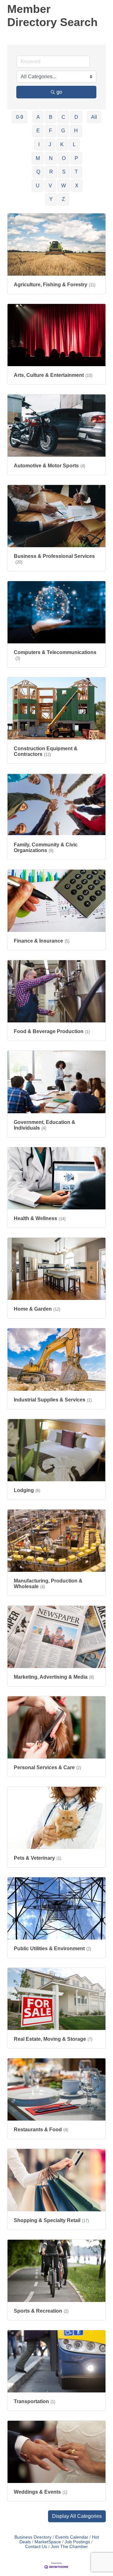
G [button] (63, 131)
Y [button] (51, 199)
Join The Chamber (69, 2547)
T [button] (76, 172)
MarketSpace (48, 2542)
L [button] (74, 144)
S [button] (64, 172)
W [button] (64, 186)
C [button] (63, 117)
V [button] (50, 186)
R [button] (51, 172)
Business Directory (33, 2537)
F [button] (51, 131)
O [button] (64, 158)
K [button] (62, 144)
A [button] (38, 117)
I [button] (39, 144)
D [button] (76, 117)
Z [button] (63, 199)
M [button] (38, 158)
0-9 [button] (20, 117)
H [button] (76, 131)
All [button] (94, 117)
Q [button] (38, 172)
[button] (77, 2516)
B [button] (51, 117)
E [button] (38, 131)
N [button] (51, 158)
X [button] (77, 186)
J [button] (50, 144)
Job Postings (77, 2542)
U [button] (38, 186)
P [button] (76, 158)
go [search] (59, 92)
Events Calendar (72, 2537)
